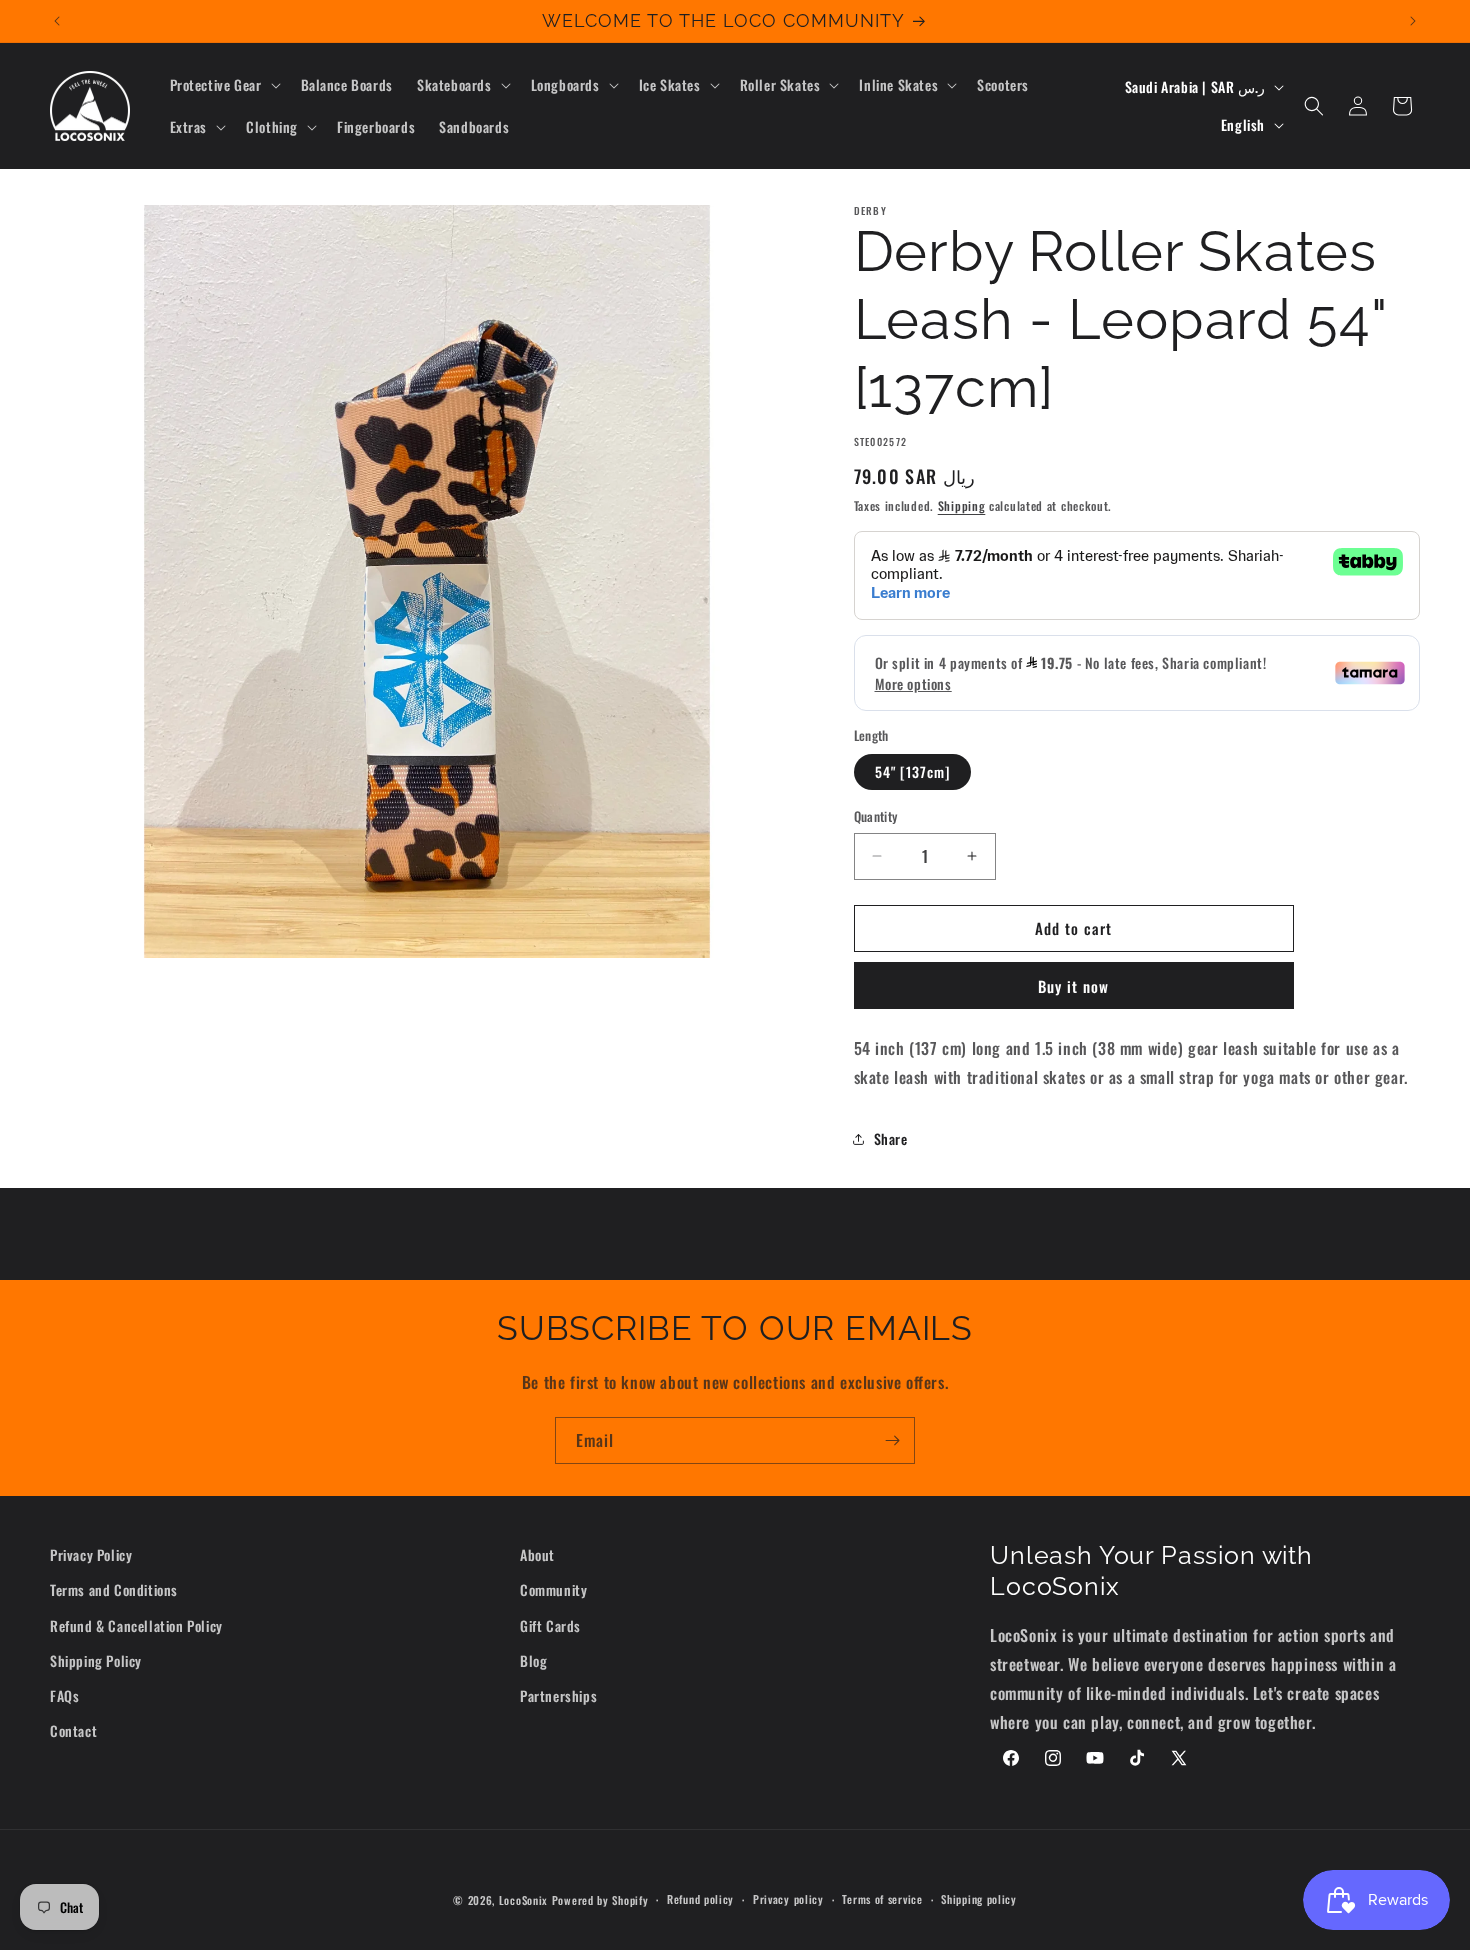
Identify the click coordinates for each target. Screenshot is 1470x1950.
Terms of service (882, 1899)
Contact (73, 1730)
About (537, 1554)
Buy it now (1073, 986)
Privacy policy (788, 1899)
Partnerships (558, 1695)
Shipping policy (979, 1899)
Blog (533, 1660)
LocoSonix (523, 1900)
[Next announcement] (1413, 21)
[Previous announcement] (57, 21)
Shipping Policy (96, 1660)
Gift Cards (550, 1625)
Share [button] (891, 1138)
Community (553, 1589)
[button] (223, 85)
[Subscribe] (892, 1440)
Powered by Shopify (600, 1900)
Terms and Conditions (114, 1589)
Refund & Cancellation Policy (136, 1625)
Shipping (962, 505)
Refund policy (700, 1899)
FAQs (64, 1695)
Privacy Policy (91, 1554)
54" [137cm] (912, 771)
